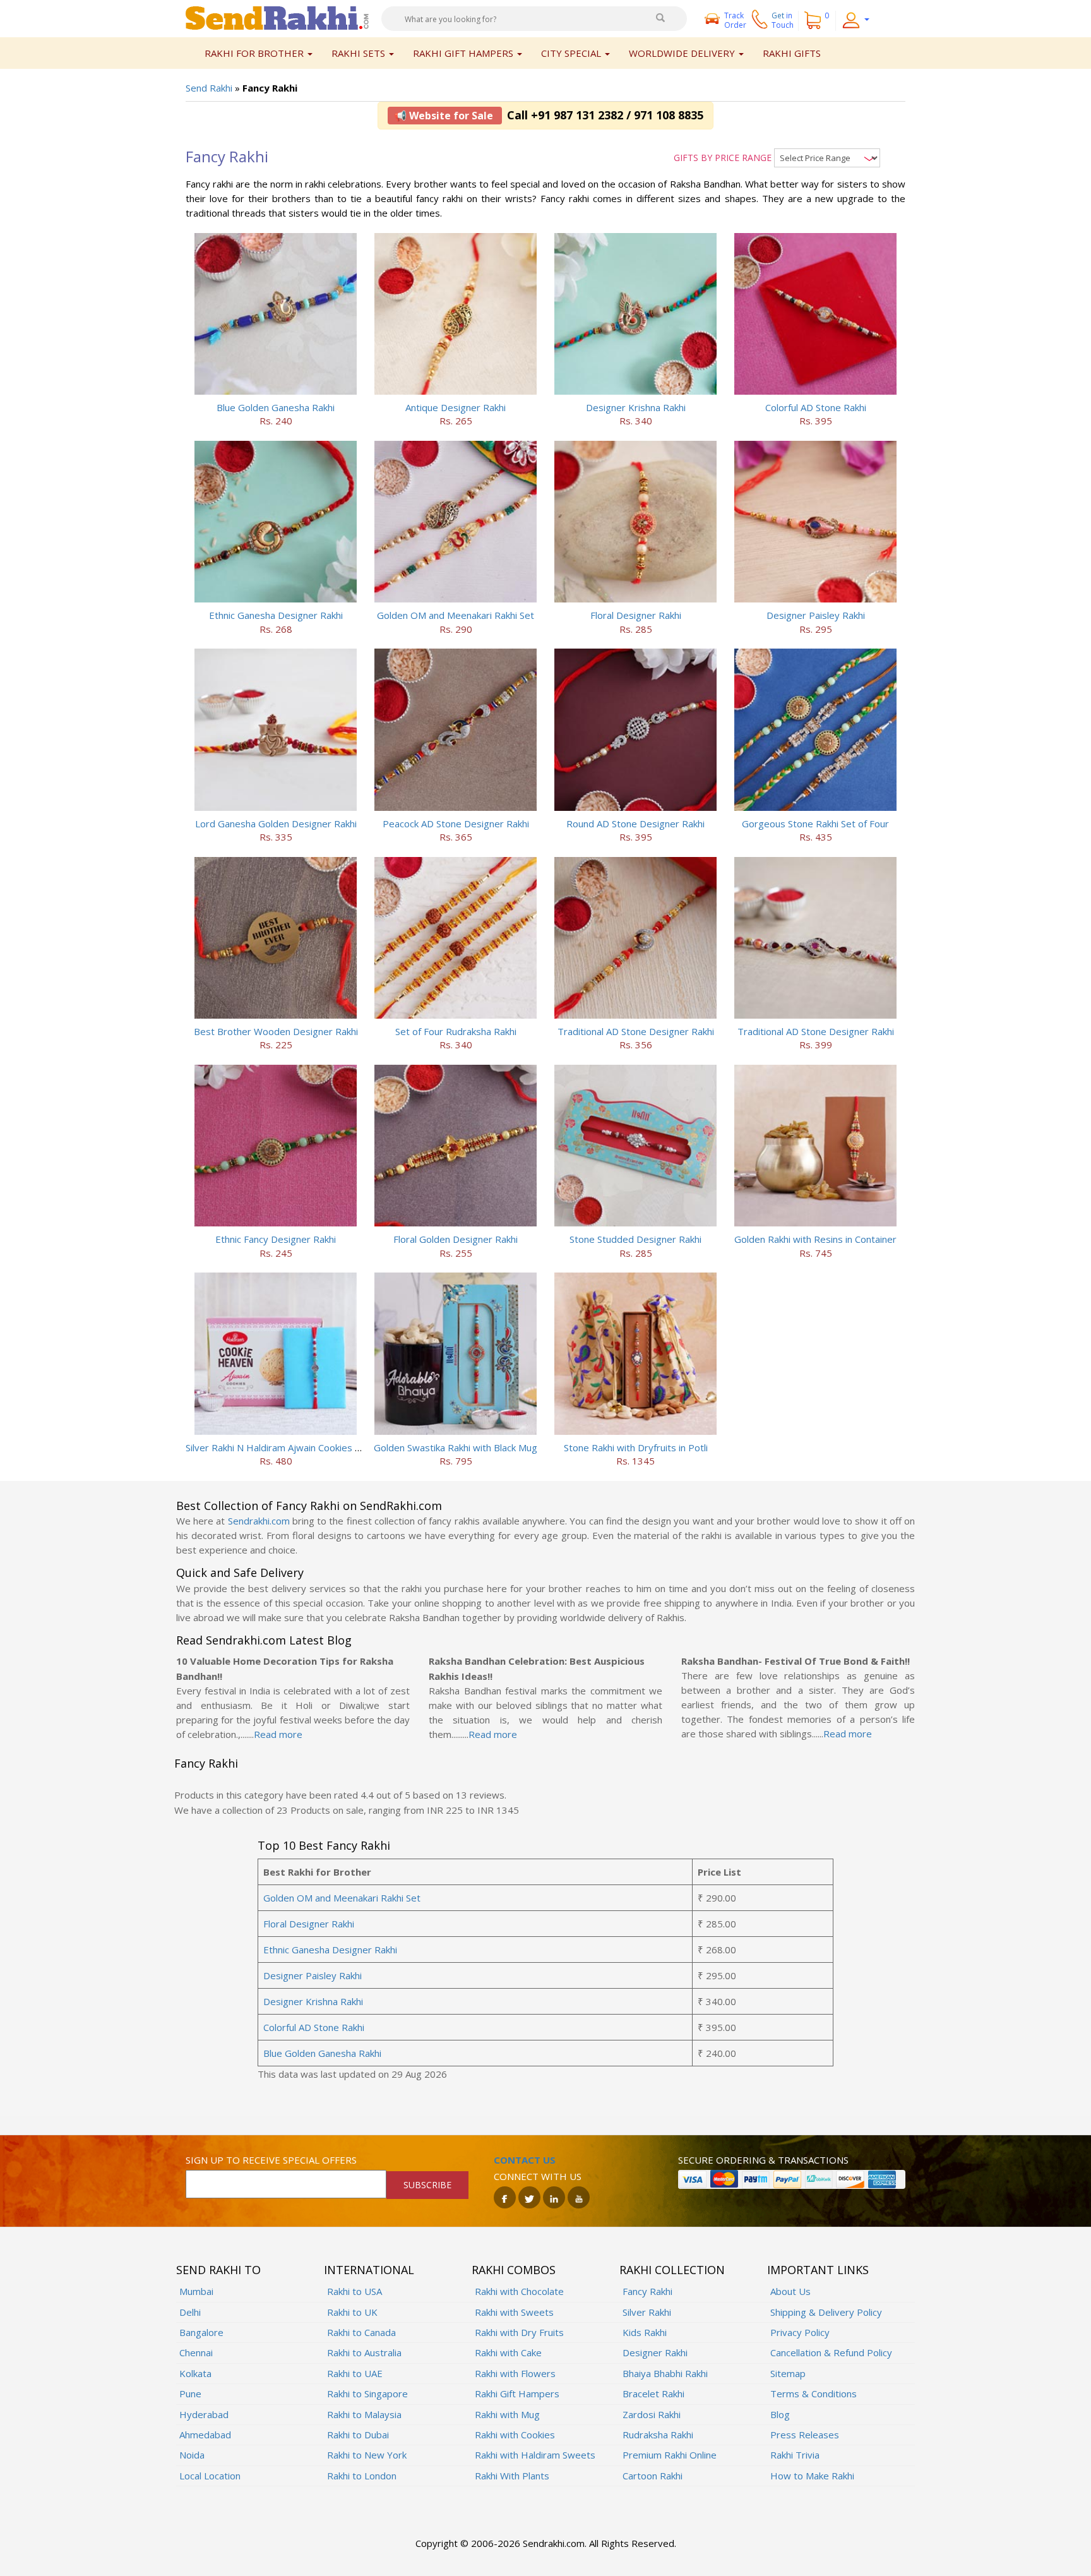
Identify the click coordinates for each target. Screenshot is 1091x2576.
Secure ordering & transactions (763, 2160)
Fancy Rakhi (647, 2291)
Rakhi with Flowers (515, 2373)
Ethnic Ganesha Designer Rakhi (276, 615)
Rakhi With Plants (512, 2476)
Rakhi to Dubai (358, 2435)
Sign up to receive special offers (271, 2160)
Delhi (190, 2312)
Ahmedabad (205, 2435)
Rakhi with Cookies (515, 2435)
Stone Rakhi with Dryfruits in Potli (636, 1447)
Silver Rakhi (647, 2312)
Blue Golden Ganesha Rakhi (276, 407)
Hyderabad (204, 2414)
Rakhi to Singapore (367, 2393)
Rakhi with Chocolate (519, 2291)
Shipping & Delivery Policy (826, 2312)
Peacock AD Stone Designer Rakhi (456, 824)
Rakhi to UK (352, 2312)
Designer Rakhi (655, 2352)
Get (783, 20)
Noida (192, 2455)
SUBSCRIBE (427, 2185)
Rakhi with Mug (507, 2414)
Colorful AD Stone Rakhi (816, 407)
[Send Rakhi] (277, 17)
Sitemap (788, 2373)
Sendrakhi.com (259, 1521)
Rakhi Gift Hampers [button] (464, 53)
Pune (190, 2393)
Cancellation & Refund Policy (831, 2352)
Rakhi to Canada (361, 2332)
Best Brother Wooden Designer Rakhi (276, 1031)
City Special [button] (572, 53)
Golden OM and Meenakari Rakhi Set (456, 615)
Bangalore (201, 2332)
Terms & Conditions (814, 2393)
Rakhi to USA (355, 2291)
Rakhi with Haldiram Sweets (535, 2455)
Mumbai (196, 2291)
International (369, 2270)
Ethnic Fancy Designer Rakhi (276, 1239)
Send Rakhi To (218, 2270)
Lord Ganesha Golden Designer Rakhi (276, 824)
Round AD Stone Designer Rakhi (635, 824)
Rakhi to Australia (364, 2352)
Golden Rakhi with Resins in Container (815, 1239)
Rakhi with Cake (508, 2352)
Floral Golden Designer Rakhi (456, 1239)
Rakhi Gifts (792, 53)
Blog (780, 2414)
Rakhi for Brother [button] (255, 53)
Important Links (818, 2270)
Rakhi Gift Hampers (517, 2393)
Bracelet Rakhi (653, 2393)
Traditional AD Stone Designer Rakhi (636, 1031)
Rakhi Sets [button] (360, 53)
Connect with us (538, 2176)
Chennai (196, 2352)
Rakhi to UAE (355, 2373)
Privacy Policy (800, 2332)
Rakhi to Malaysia (364, 2414)
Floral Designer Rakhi (636, 615)
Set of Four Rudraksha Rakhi (456, 1031)
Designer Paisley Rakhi (816, 615)
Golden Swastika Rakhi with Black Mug (456, 1447)
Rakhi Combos (514, 2270)
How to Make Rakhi (812, 2476)
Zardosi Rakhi (652, 2414)
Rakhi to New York (367, 2455)
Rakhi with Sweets (514, 2312)
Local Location (210, 2476)
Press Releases (805, 2435)
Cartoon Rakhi (653, 2476)
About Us (790, 2291)
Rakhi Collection (672, 2270)
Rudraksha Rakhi (658, 2435)
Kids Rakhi (645, 2332)
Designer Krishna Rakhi (636, 407)
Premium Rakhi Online (670, 2455)
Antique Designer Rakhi (456, 407)
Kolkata (195, 2373)
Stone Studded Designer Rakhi (635, 1239)
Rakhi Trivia (795, 2455)
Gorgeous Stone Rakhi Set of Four (815, 824)
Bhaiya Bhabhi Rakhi (665, 2373)
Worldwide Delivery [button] (683, 53)
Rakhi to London (362, 2476)
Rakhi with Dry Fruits (519, 2332)
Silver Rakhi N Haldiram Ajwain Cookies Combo (286, 1447)
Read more (278, 1734)
